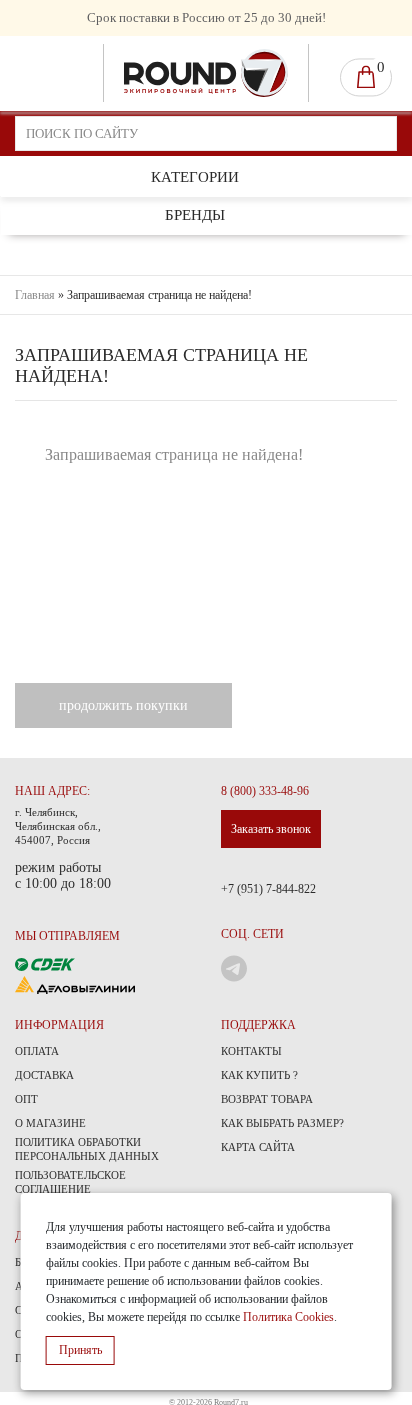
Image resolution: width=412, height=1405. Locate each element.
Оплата (37, 1051)
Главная (35, 295)
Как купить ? (259, 1075)
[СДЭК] (45, 962)
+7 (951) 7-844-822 (268, 889)
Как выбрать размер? (282, 1123)
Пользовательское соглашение (70, 1182)
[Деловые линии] (75, 983)
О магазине (50, 1123)
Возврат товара (267, 1099)
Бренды (195, 215)
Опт (26, 1099)
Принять (80, 1350)
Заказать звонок (271, 829)
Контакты (251, 1051)
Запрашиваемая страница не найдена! (159, 295)
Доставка (44, 1075)
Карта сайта (258, 1147)
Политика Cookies (288, 1317)
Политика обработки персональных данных (87, 1149)
